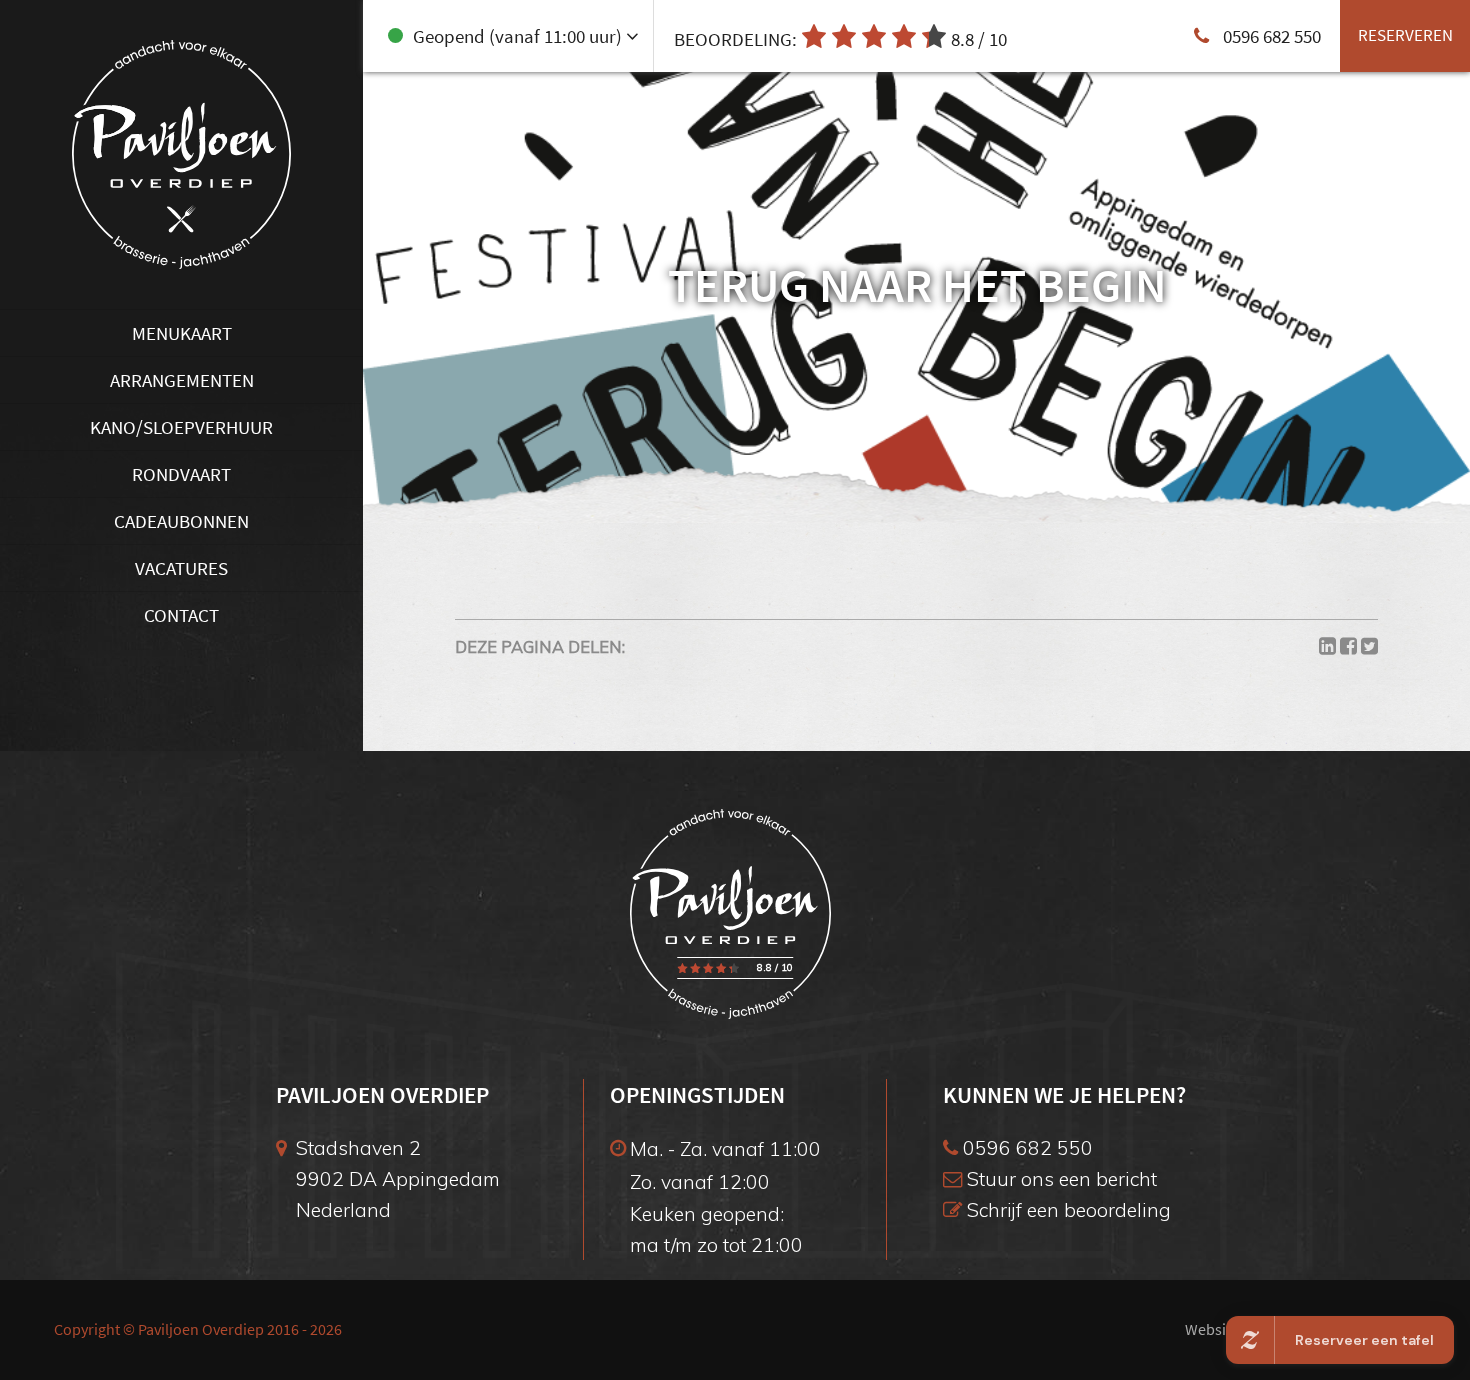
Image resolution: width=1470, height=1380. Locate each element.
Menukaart (182, 333)
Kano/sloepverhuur (181, 427)
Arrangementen (182, 380)
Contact (181, 615)
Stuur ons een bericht (1059, 1178)
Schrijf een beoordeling (1066, 1209)
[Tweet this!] (1369, 646)
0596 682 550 (1025, 1147)
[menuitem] (181, 332)
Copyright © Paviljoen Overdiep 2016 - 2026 (198, 1329)
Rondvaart (181, 474)
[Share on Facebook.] (1348, 646)
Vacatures (181, 568)
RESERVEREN (1405, 35)
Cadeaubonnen (181, 521)
